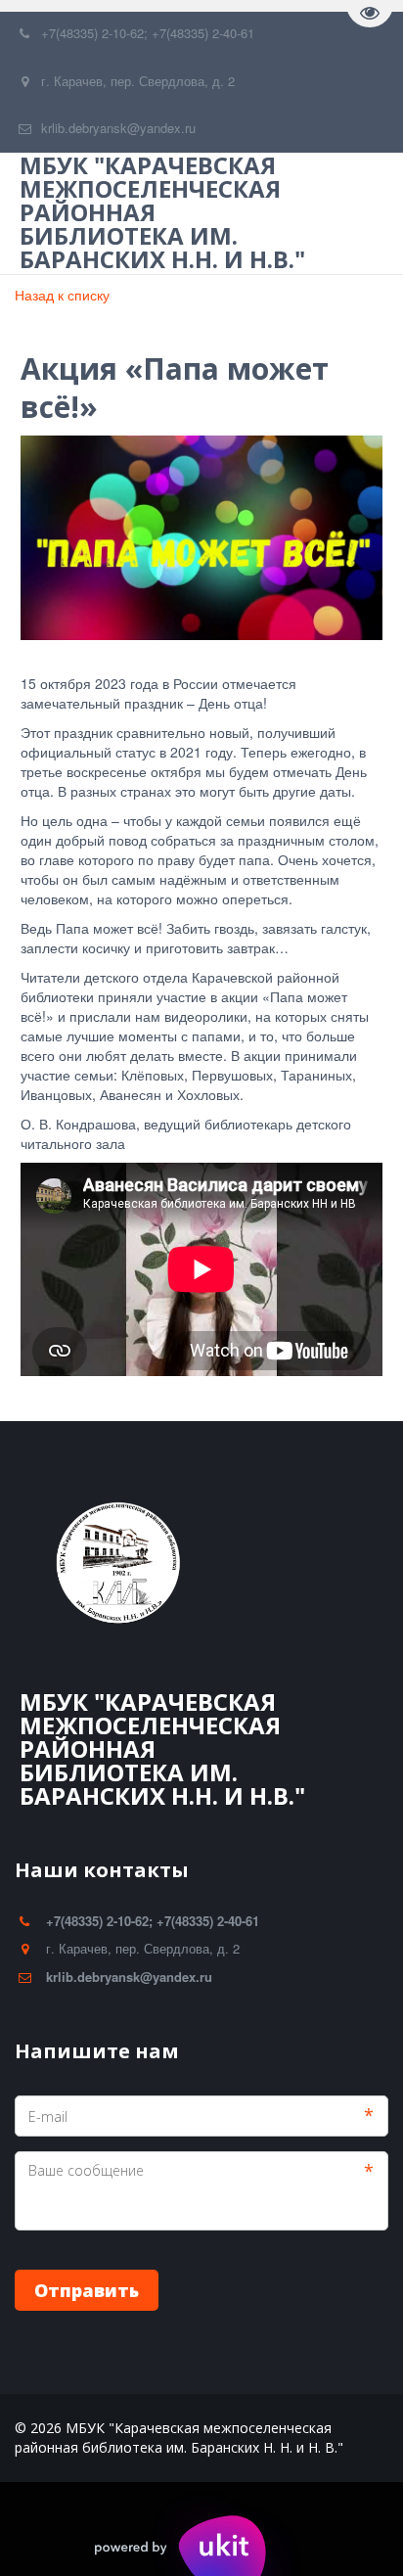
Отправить (87, 2290)
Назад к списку (62, 295)
